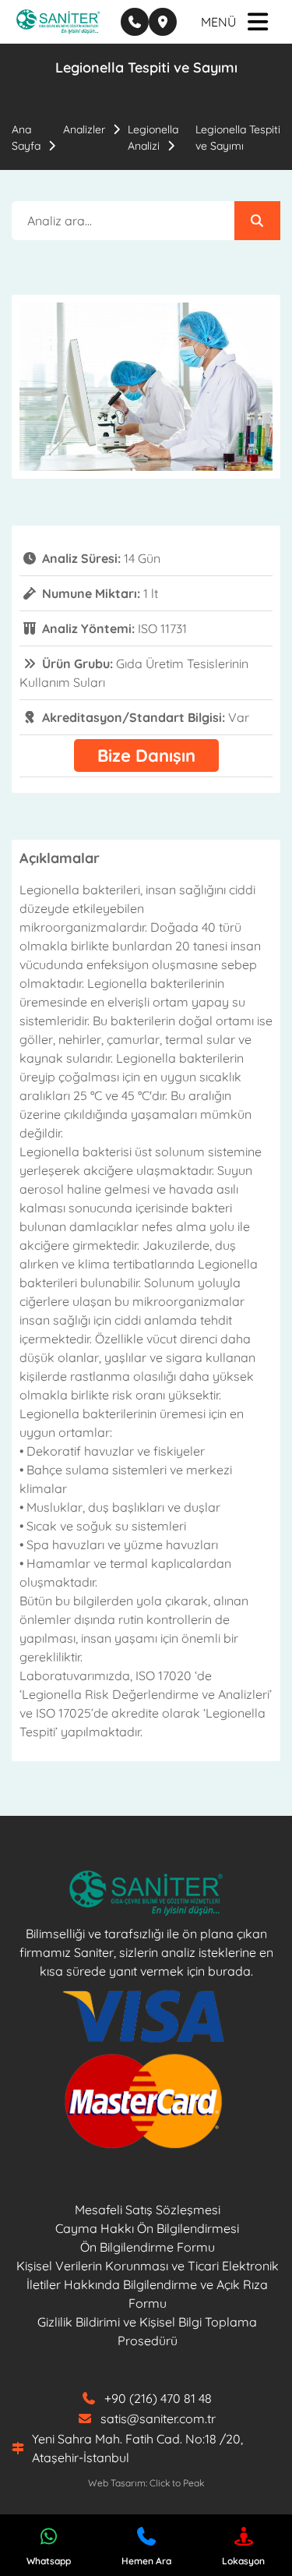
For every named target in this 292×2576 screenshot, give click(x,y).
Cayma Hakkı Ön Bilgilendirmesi (147, 2228)
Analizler (84, 129)
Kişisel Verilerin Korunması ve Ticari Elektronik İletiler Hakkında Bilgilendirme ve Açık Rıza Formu (148, 2284)
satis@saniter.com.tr (158, 2419)
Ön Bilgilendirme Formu (148, 2247)
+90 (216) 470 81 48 (158, 2398)
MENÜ (218, 22)
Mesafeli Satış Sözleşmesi (148, 2210)
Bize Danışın (146, 755)
